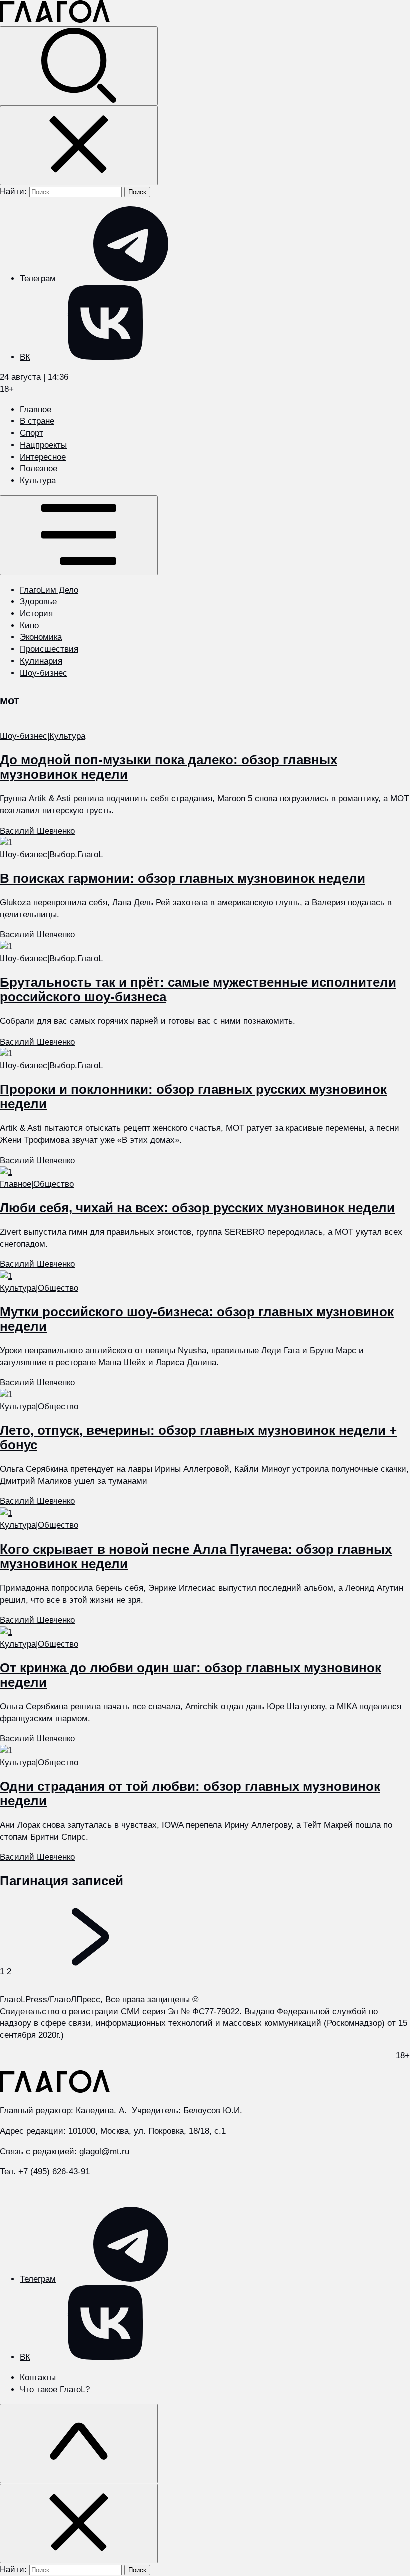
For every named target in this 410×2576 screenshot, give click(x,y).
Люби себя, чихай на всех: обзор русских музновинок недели (197, 1208)
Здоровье (38, 601)
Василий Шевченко (37, 831)
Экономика (41, 637)
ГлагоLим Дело (49, 590)
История (36, 613)
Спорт (32, 433)
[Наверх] (79, 2444)
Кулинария (41, 661)
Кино (29, 625)
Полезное (39, 469)
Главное (36, 410)
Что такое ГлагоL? (55, 2390)
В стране (37, 421)
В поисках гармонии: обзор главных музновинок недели (183, 878)
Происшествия (49, 649)
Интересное (43, 457)
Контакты (38, 2378)
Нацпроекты (43, 445)
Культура (38, 481)
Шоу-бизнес (44, 673)
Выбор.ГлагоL (76, 855)
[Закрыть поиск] (79, 145)
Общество (54, 1184)
